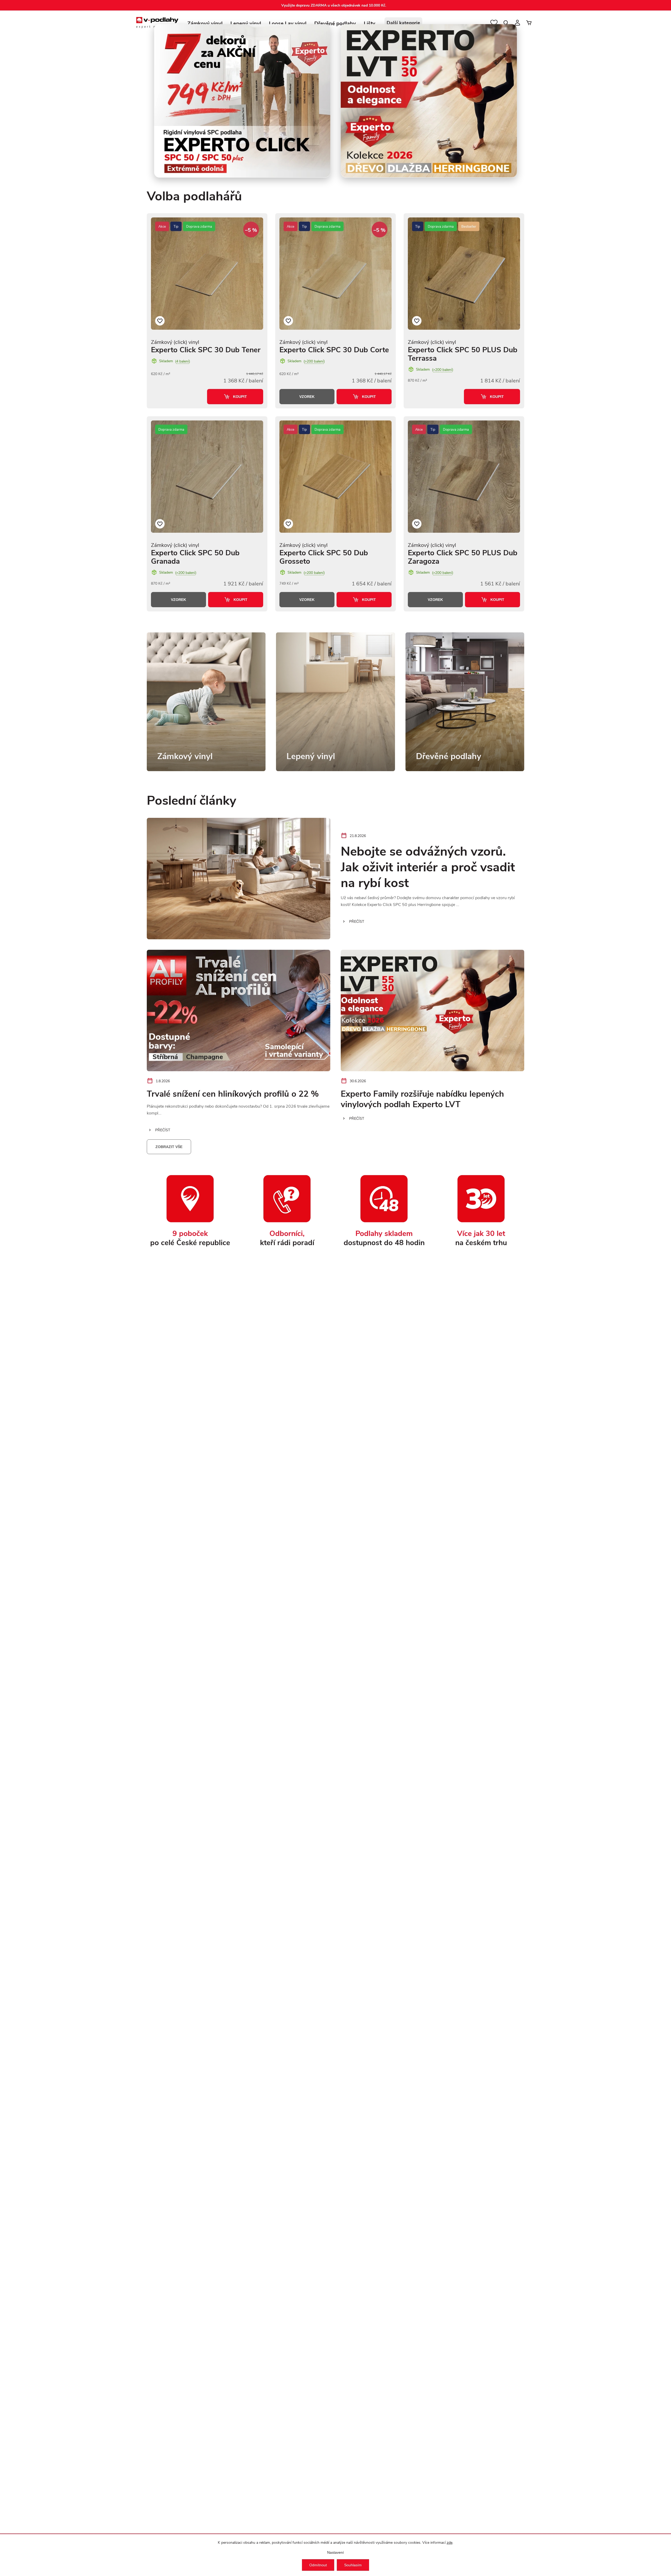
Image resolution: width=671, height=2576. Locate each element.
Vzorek (307, 397)
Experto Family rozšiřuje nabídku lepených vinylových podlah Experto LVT (422, 1098)
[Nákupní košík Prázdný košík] (529, 23)
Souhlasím (353, 2565)
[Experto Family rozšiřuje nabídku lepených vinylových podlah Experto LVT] (432, 1010)
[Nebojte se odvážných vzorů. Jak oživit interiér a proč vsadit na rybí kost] (239, 879)
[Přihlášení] (517, 23)
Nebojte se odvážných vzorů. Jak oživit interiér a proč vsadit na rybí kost (428, 866)
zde (450, 2542)
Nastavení (335, 2552)
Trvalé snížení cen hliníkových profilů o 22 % (233, 1093)
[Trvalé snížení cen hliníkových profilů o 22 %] (239, 1010)
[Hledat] (506, 23)
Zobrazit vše (169, 1147)
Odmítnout (318, 2565)
